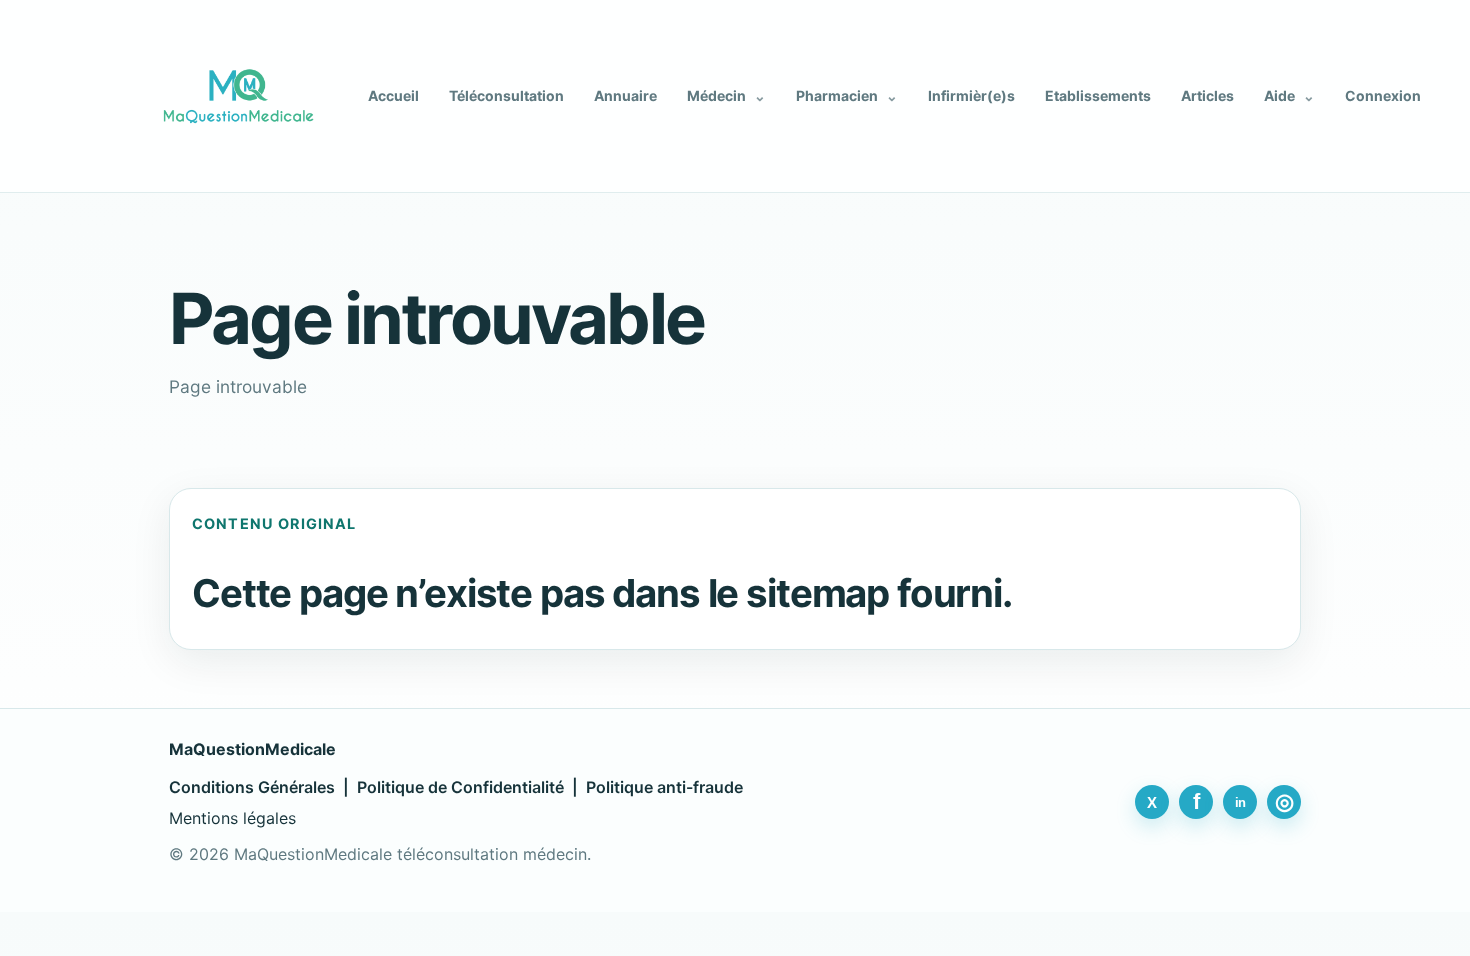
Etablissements (1098, 95)
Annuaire (625, 95)
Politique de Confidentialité (460, 787)
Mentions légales (232, 818)
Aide (1289, 95)
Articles (1207, 95)
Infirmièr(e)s (971, 95)
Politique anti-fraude (664, 787)
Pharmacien (847, 95)
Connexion (1383, 95)
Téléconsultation (506, 95)
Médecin (726, 95)
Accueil (393, 95)
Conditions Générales (252, 787)
